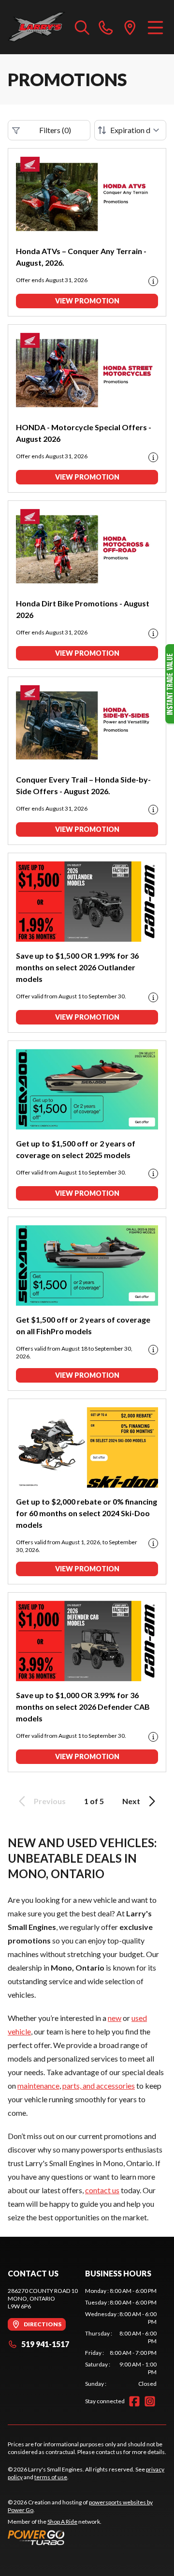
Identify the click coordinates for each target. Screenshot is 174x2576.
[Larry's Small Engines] (36, 27)
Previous (50, 1801)
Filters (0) (55, 130)
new (115, 2018)
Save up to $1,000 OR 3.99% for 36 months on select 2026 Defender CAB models (83, 1707)
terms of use (51, 2477)
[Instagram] (150, 2401)
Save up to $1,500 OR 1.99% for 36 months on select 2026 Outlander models (77, 967)
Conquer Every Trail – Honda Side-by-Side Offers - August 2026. (83, 785)
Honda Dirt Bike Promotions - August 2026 (83, 609)
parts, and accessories (99, 2086)
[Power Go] (87, 2537)
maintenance (38, 2086)
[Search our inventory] (82, 27)
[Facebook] (134, 2401)
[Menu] (155, 27)
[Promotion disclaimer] (153, 281)
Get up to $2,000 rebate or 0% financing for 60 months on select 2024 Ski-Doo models (87, 1513)
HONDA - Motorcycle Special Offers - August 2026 (84, 433)
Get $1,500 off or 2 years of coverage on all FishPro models (83, 1325)
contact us (102, 2190)
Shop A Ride (62, 2522)
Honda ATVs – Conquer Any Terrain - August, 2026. (81, 257)
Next (131, 1801)
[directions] (130, 27)
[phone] (106, 27)
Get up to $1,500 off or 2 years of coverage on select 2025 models (76, 1149)
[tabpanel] (121, 2337)
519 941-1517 (45, 2344)
